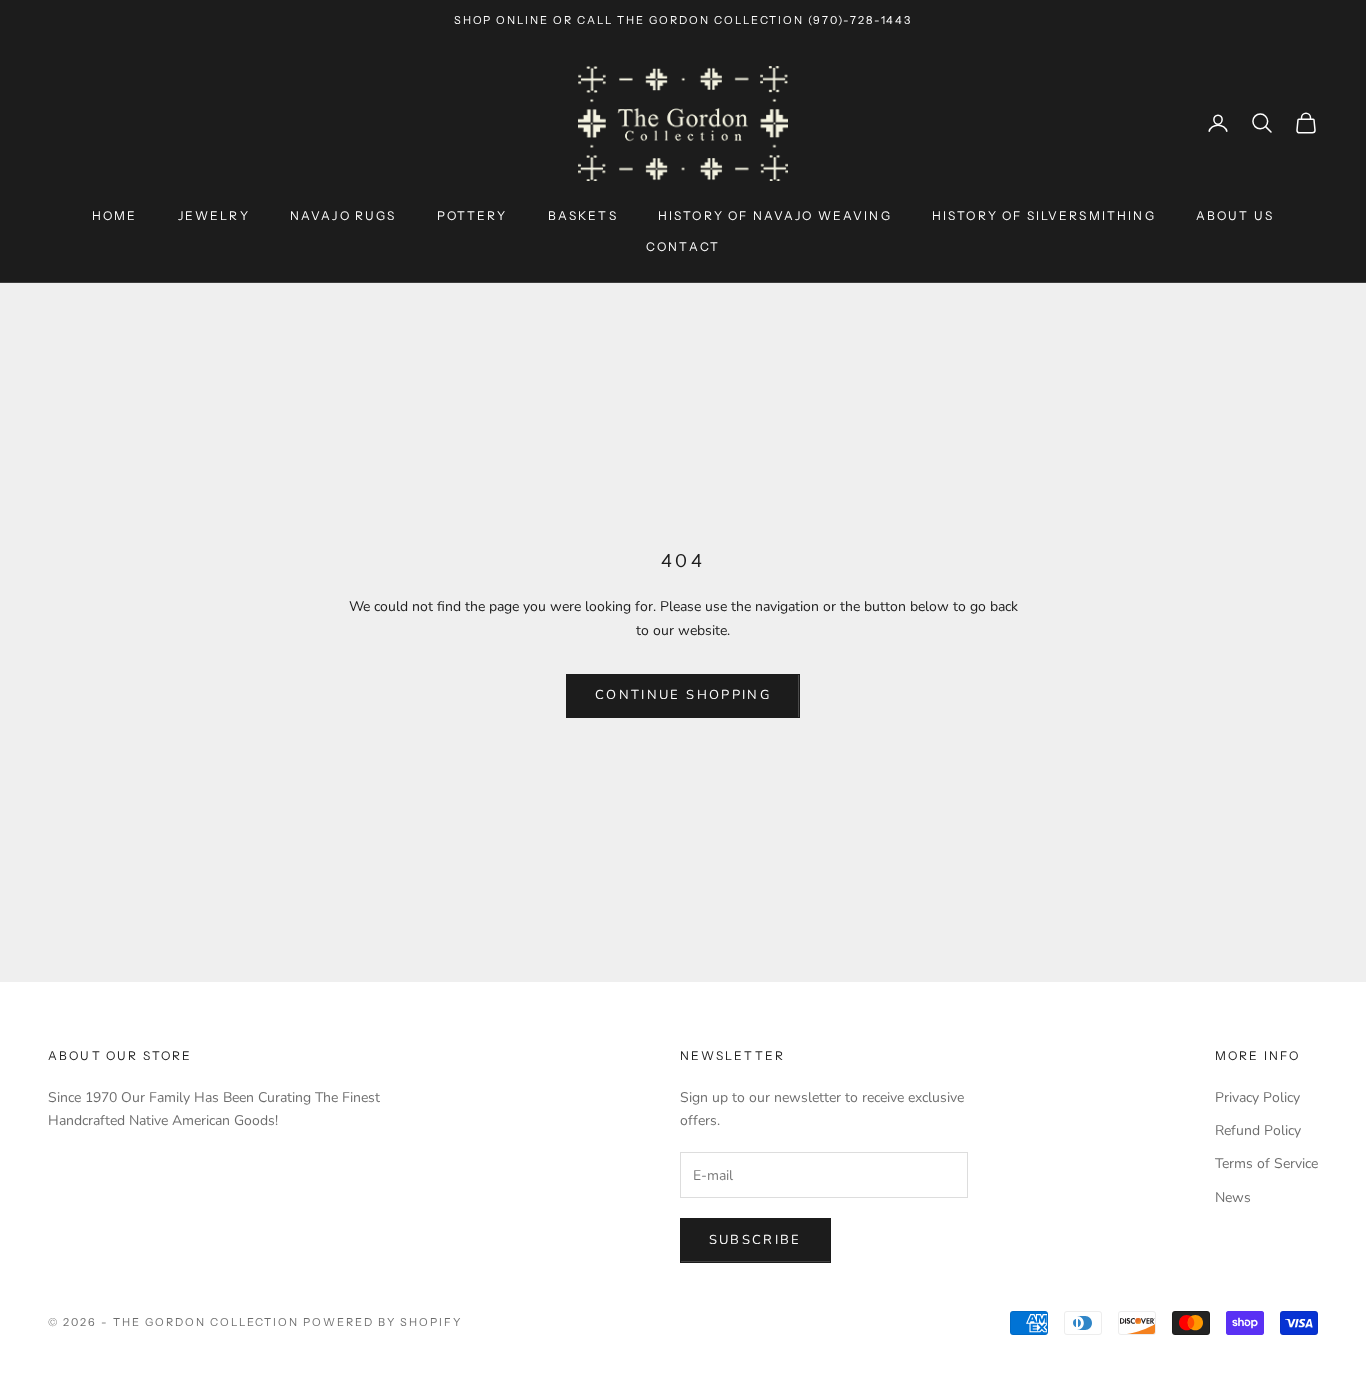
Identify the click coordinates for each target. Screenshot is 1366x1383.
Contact (683, 246)
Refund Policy (1258, 1130)
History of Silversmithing (1044, 215)
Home (115, 215)
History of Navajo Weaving (775, 215)
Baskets (583, 215)
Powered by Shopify (382, 1322)
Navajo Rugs (343, 215)
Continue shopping (683, 695)
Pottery (472, 215)
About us (1235, 215)
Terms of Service (1266, 1163)
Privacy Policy (1257, 1097)
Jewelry (214, 215)
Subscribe (755, 1240)
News (1233, 1197)
